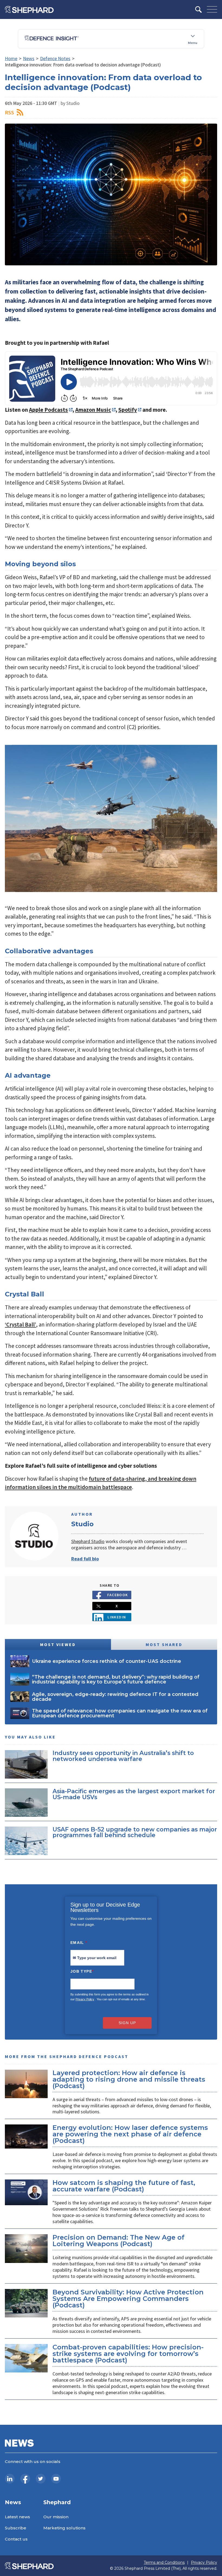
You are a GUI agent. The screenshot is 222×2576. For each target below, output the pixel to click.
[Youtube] (56, 2479)
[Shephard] (29, 9)
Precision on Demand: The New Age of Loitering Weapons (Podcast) (118, 2241)
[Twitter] (41, 2479)
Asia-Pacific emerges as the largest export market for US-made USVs (134, 1794)
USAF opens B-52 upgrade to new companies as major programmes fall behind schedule (135, 1832)
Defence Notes (55, 58)
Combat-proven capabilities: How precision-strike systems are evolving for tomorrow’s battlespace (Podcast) (128, 2354)
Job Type (82, 1971)
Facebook (118, 1595)
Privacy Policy (85, 1999)
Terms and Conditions (164, 2563)
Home (11, 58)
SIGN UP (127, 2023)
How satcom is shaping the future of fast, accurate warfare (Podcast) (124, 2186)
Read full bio (85, 1559)
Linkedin (117, 1617)
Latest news (17, 2517)
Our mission (56, 2517)
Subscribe (16, 2528)
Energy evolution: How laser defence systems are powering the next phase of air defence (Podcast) (130, 2134)
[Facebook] (25, 2479)
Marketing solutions (64, 2528)
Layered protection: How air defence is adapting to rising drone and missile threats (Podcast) (129, 2079)
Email (79, 1943)
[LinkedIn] (10, 2479)
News (29, 58)
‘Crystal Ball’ (20, 1324)
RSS (9, 112)
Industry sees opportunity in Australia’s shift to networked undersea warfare (123, 1756)
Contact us (16, 2539)
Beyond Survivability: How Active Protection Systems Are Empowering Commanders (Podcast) (128, 2299)
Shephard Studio (88, 1541)
